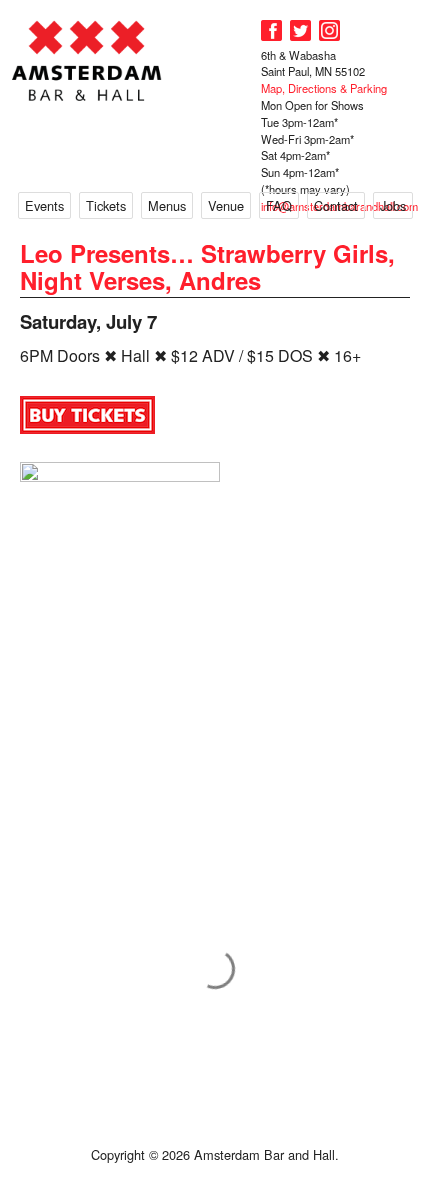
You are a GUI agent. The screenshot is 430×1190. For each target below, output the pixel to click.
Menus (167, 205)
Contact (336, 205)
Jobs (393, 205)
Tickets (106, 205)
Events (44, 205)
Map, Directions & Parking (324, 88)
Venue (226, 205)
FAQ (279, 205)
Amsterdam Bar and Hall (87, 60)
